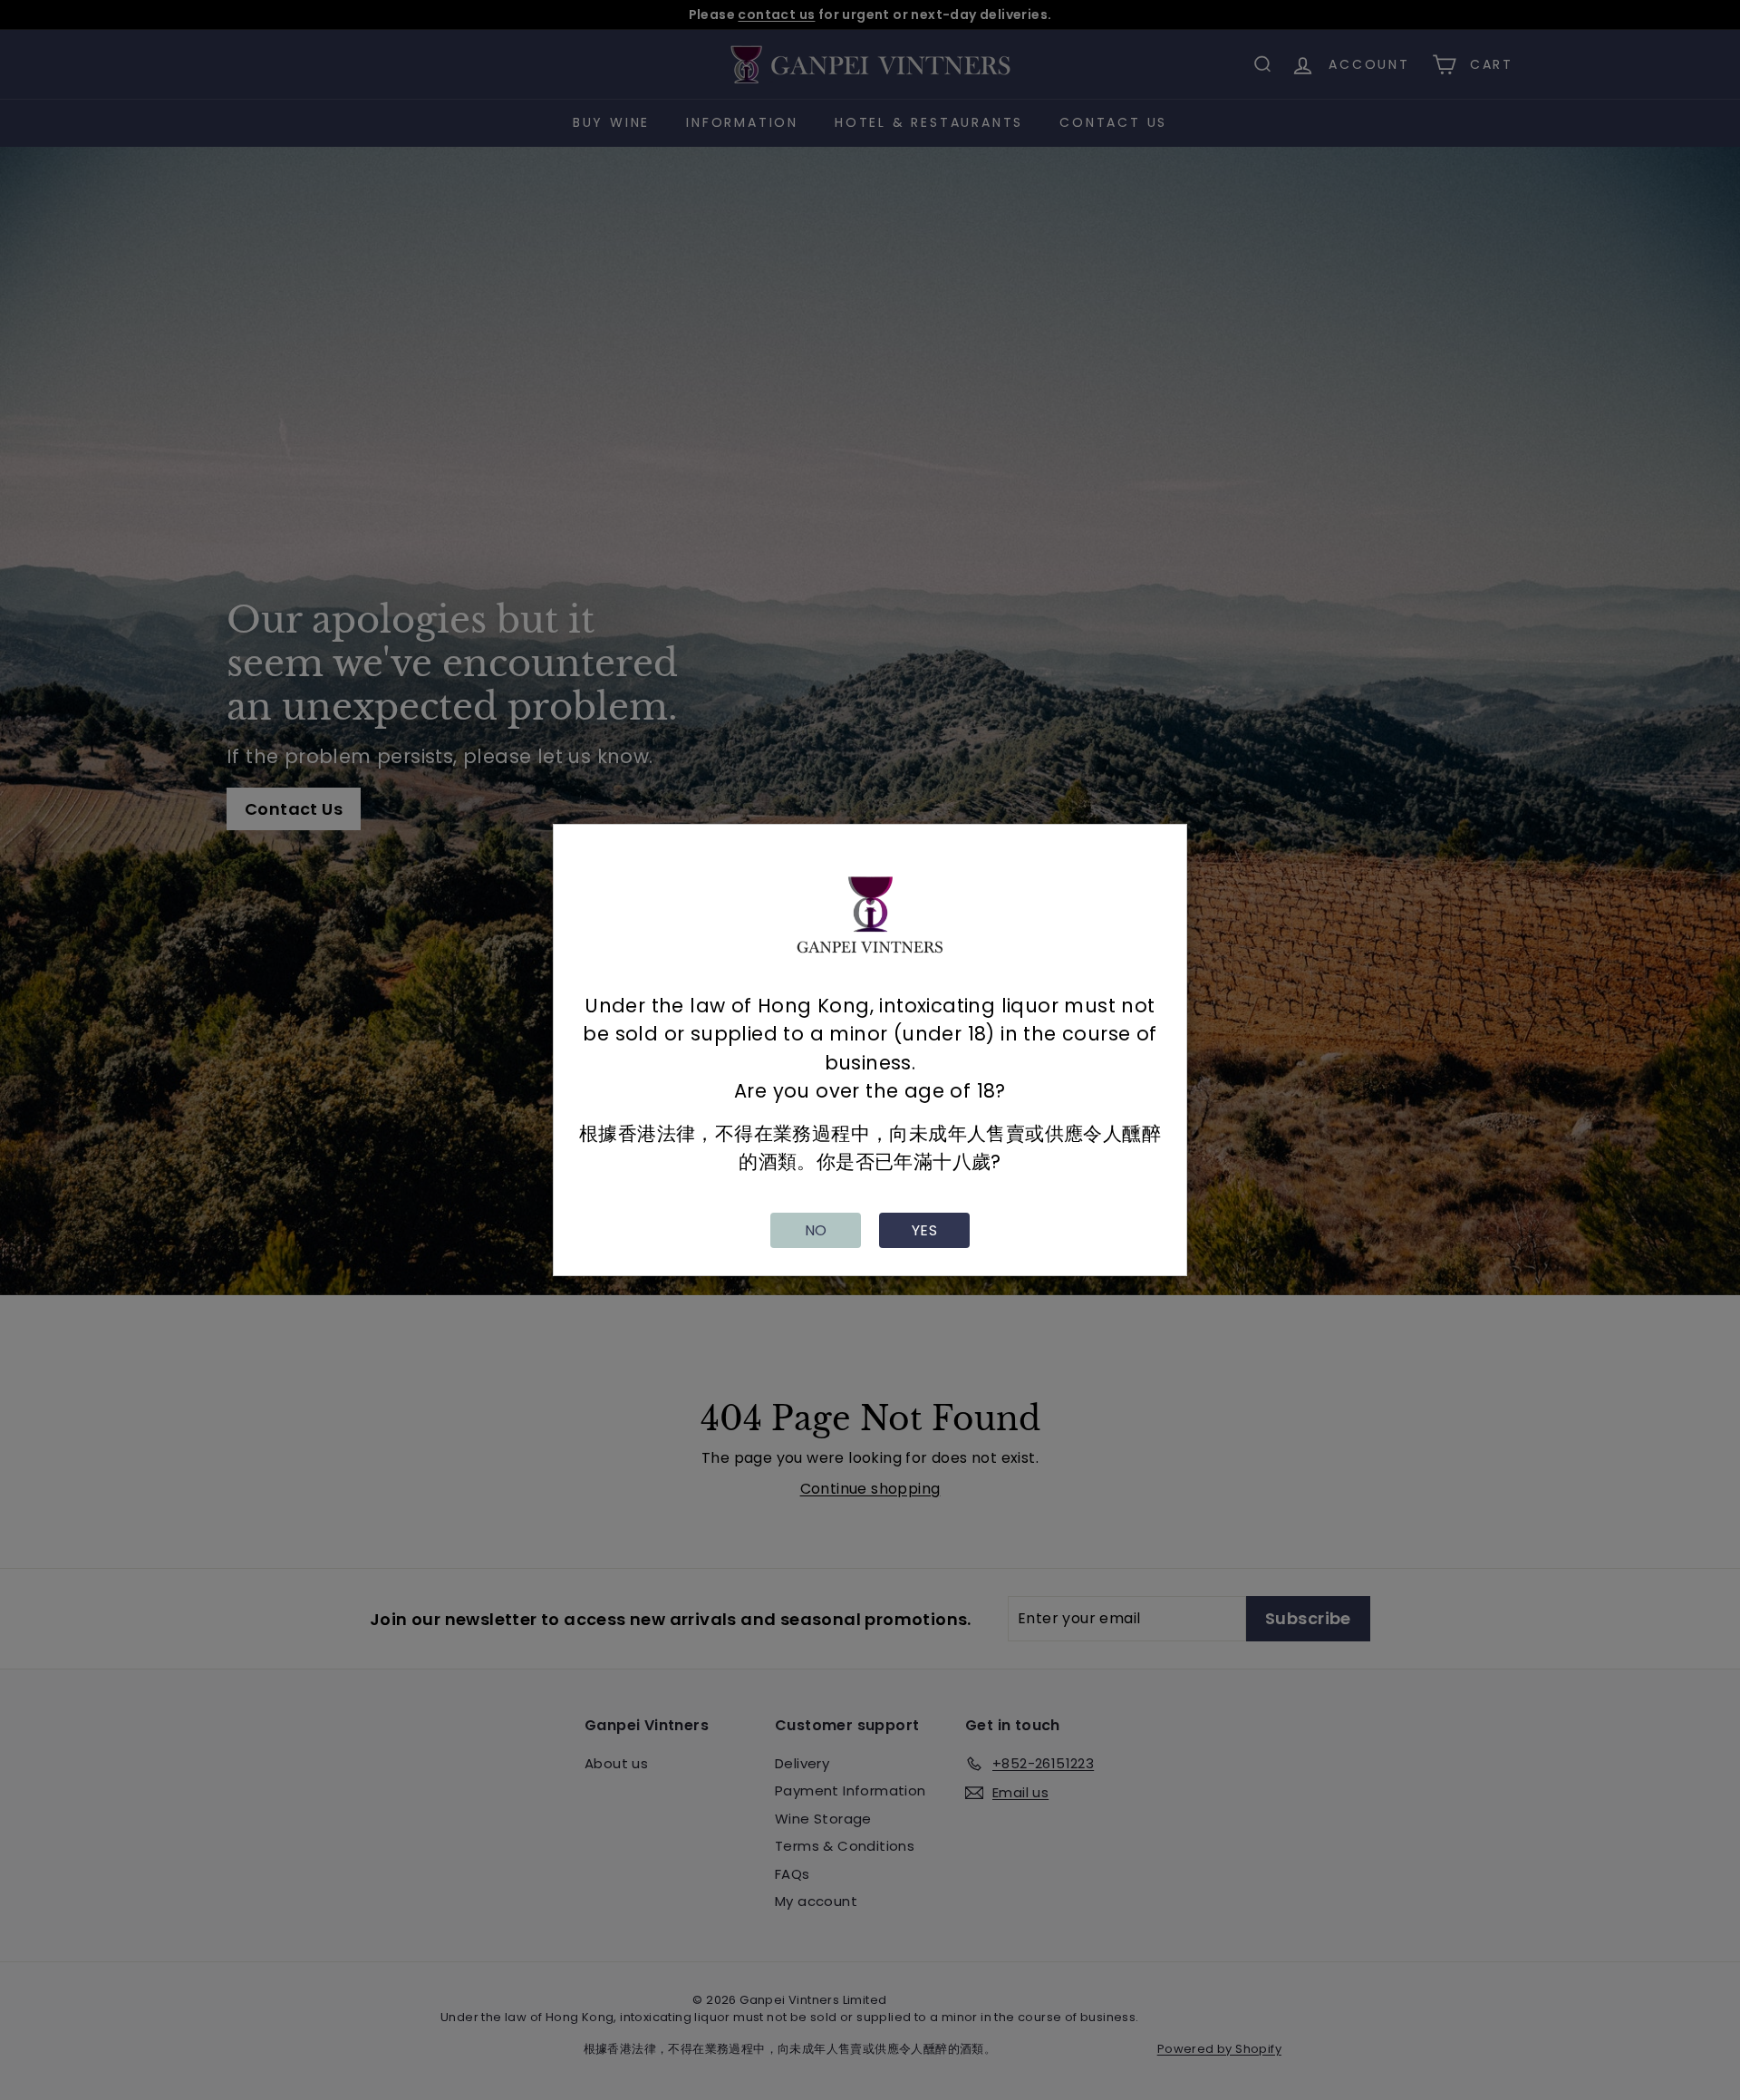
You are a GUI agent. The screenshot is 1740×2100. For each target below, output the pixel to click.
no (816, 1230)
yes (924, 1230)
